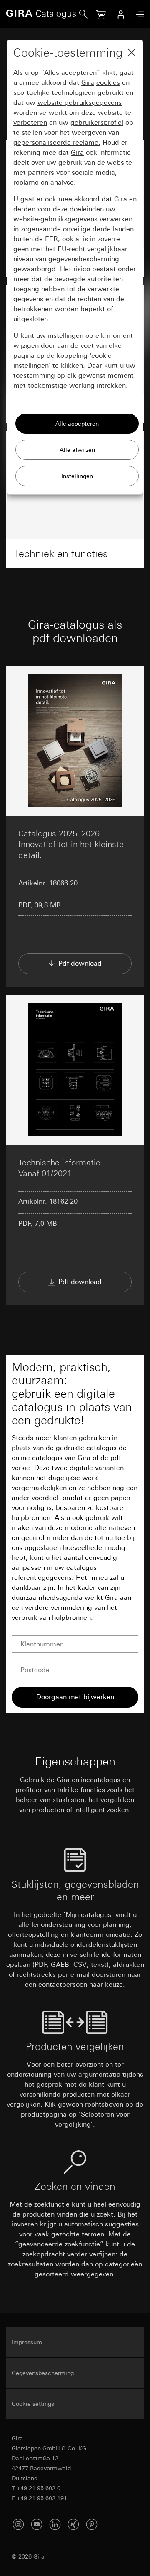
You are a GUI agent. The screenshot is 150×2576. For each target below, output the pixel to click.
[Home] (42, 14)
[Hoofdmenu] (138, 14)
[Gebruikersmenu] (121, 14)
